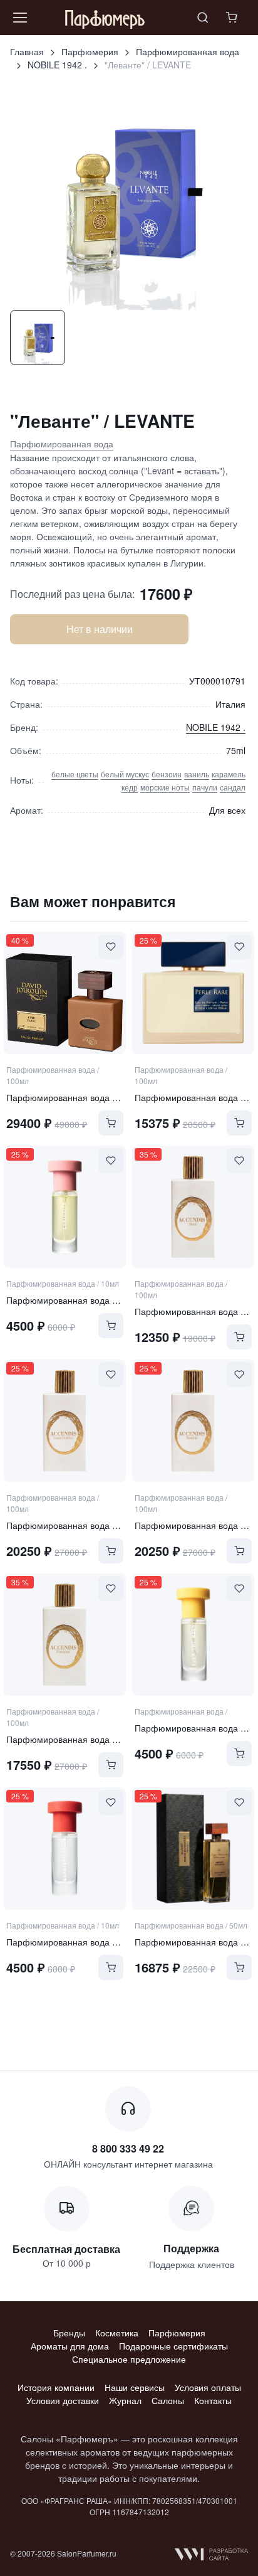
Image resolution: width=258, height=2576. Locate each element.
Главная (27, 51)
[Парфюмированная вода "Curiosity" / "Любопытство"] (65, 1207)
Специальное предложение (129, 2359)
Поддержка (191, 2248)
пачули (205, 787)
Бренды (69, 2333)
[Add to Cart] (111, 1123)
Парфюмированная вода (188, 51)
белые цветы (75, 774)
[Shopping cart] (233, 18)
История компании (56, 2387)
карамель (229, 774)
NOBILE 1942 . (57, 65)
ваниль (197, 774)
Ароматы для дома (70, 2346)
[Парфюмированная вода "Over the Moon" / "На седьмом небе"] (193, 1635)
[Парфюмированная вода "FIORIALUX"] (65, 1635)
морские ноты (165, 787)
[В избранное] (111, 947)
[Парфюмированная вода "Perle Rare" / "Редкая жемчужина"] (193, 993)
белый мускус (125, 774)
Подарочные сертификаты (173, 2346)
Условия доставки (63, 2400)
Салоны (168, 2400)
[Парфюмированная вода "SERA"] (193, 1207)
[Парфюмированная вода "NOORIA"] (193, 1421)
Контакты (213, 2400)
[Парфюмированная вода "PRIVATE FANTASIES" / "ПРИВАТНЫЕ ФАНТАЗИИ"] (193, 1849)
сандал (233, 787)
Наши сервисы (135, 2387)
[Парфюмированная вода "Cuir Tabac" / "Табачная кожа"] (65, 993)
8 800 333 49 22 (128, 2148)
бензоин (167, 774)
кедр (130, 787)
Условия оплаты (208, 2387)
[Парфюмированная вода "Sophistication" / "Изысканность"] (65, 1849)
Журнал (125, 2400)
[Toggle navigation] (19, 18)
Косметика (117, 2333)
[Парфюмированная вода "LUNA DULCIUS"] (65, 1421)
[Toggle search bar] (203, 18)
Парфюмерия (90, 51)
